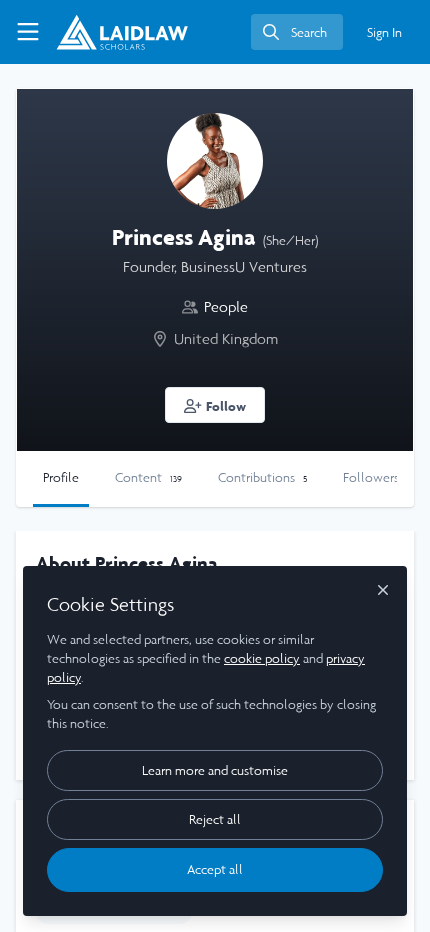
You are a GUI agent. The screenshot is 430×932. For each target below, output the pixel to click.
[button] (215, 405)
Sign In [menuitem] (384, 32)
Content (148, 477)
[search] (297, 32)
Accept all (215, 869)
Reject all (215, 819)
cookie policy (262, 658)
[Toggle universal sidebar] (28, 32)
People (226, 306)
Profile (61, 477)
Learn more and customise (215, 770)
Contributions (262, 477)
